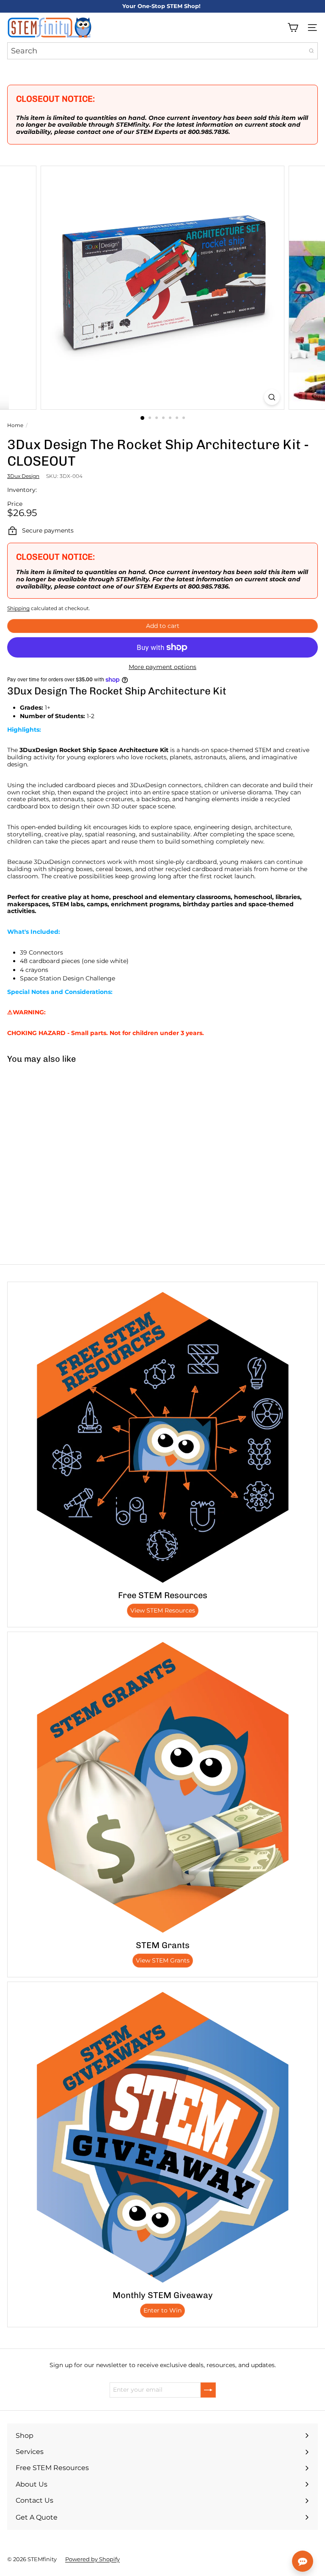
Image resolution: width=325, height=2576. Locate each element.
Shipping (18, 608)
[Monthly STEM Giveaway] (162, 2137)
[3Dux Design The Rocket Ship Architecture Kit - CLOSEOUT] (53, 1133)
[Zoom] (272, 397)
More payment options (162, 667)
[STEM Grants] (162, 1787)
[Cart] (293, 28)
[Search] (311, 51)
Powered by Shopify (92, 2559)
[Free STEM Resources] (162, 1437)
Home (15, 425)
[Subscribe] (208, 2390)
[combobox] (162, 51)
